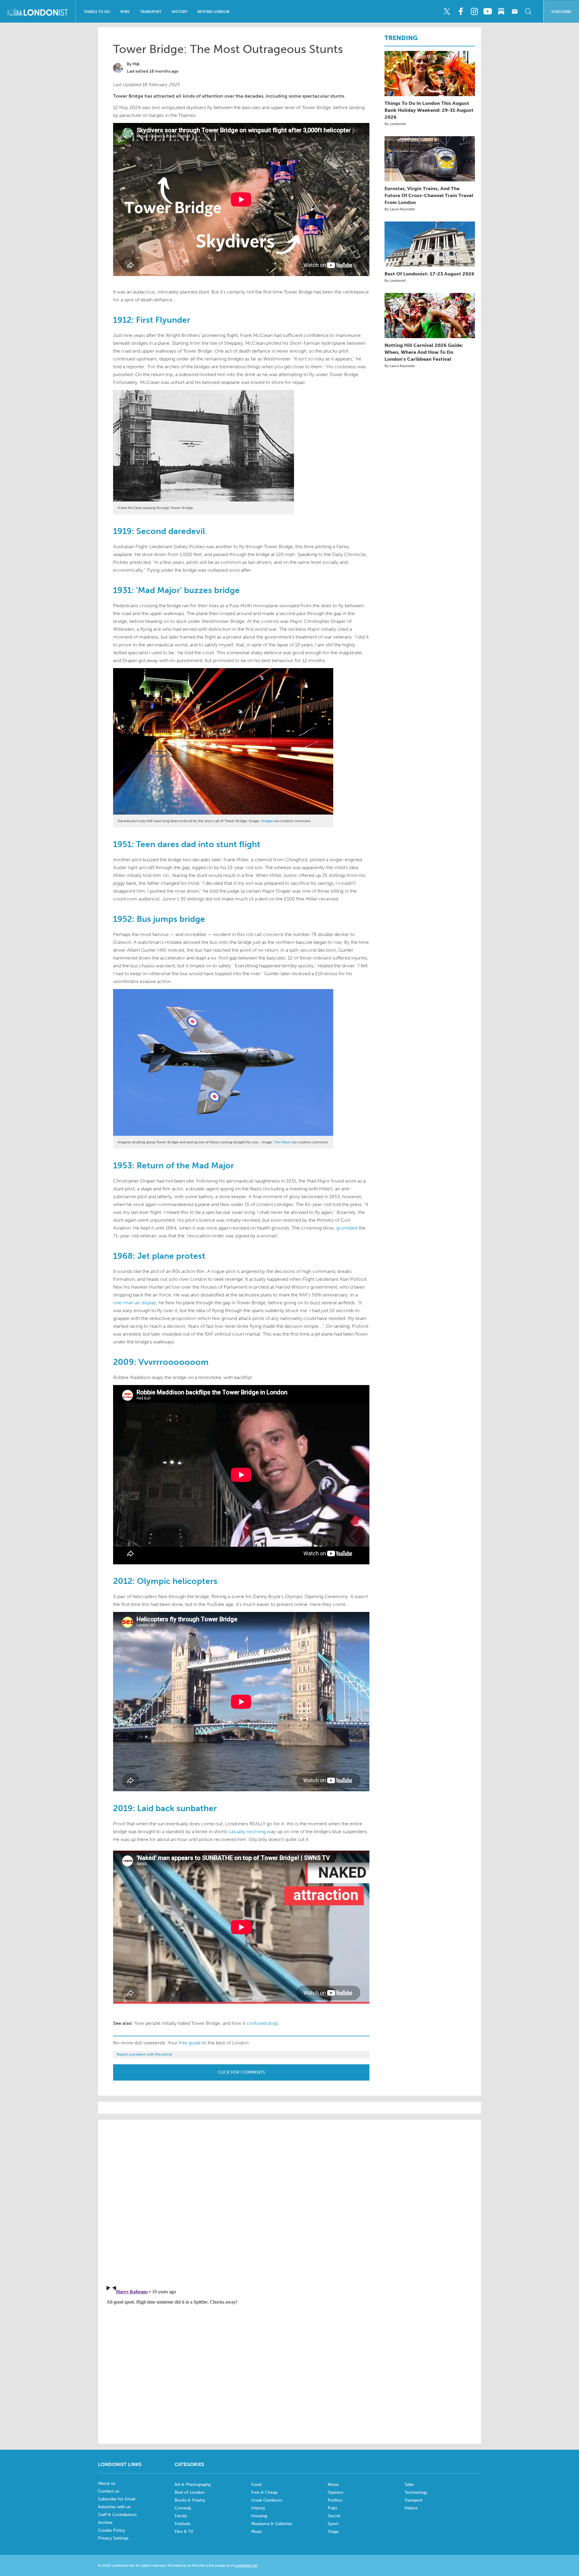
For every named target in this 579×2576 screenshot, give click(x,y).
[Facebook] (460, 11)
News (333, 2485)
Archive (105, 2523)
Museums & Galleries (272, 2524)
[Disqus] (289, 2357)
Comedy (183, 2508)
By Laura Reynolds (400, 209)
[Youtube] (488, 11)
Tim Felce (282, 1142)
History (179, 12)
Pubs (125, 12)
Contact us (109, 2491)
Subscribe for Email (117, 2499)
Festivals (183, 2524)
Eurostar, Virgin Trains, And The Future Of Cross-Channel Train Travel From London (429, 195)
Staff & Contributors (117, 2515)
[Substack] (501, 11)
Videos (411, 2508)
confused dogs (262, 2023)
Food (256, 2485)
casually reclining (247, 1831)
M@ (136, 64)
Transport (151, 12)
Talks (409, 2485)
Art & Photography (193, 2485)
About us (107, 2483)
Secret (334, 2516)
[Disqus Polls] (289, 2201)
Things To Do (97, 12)
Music (257, 2532)
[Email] (515, 11)
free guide (190, 2043)
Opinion (335, 2492)
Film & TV (184, 2532)
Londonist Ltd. (246, 2565)
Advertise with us (114, 2507)
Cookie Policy (112, 2530)
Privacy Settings (113, 2538)
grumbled (347, 1228)
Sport (333, 2524)
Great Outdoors (267, 2500)
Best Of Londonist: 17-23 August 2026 (429, 274)
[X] (447, 11)
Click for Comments (241, 2072)
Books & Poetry (190, 2500)
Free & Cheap (264, 2492)
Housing (259, 2516)
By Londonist (395, 124)
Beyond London (214, 12)
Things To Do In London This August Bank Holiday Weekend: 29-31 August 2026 (429, 110)
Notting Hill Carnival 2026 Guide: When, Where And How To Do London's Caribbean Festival (424, 352)
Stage (333, 2532)
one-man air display (135, 1303)
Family (181, 2516)
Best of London (190, 2492)
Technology (416, 2492)
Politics (335, 2500)
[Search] (528, 11)
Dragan (267, 821)
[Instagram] (474, 11)
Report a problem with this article (144, 2054)
